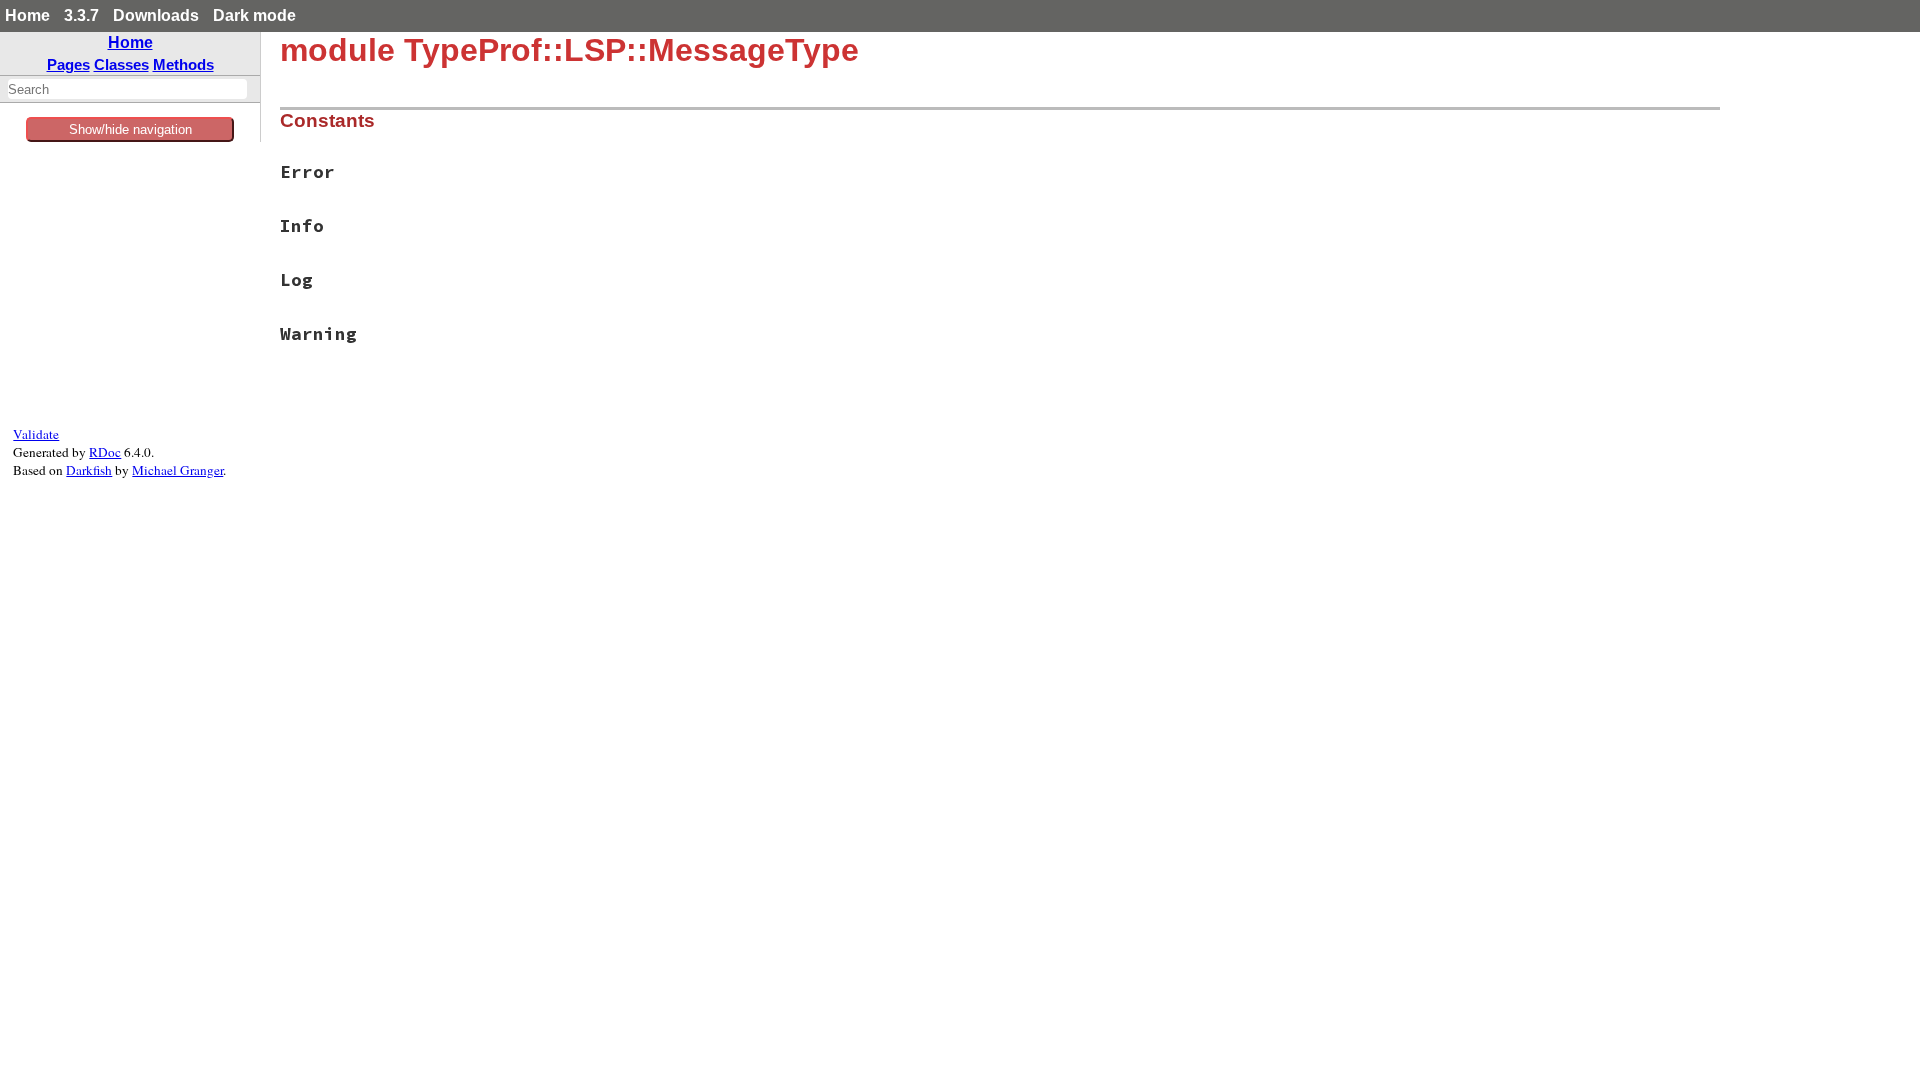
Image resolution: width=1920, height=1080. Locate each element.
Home (27, 15)
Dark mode (254, 15)
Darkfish (89, 470)
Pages (68, 64)
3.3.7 (81, 15)
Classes (121, 64)
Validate (36, 434)
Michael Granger (177, 470)
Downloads (156, 15)
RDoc (105, 452)
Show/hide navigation (130, 129)
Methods (183, 64)
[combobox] (127, 89)
